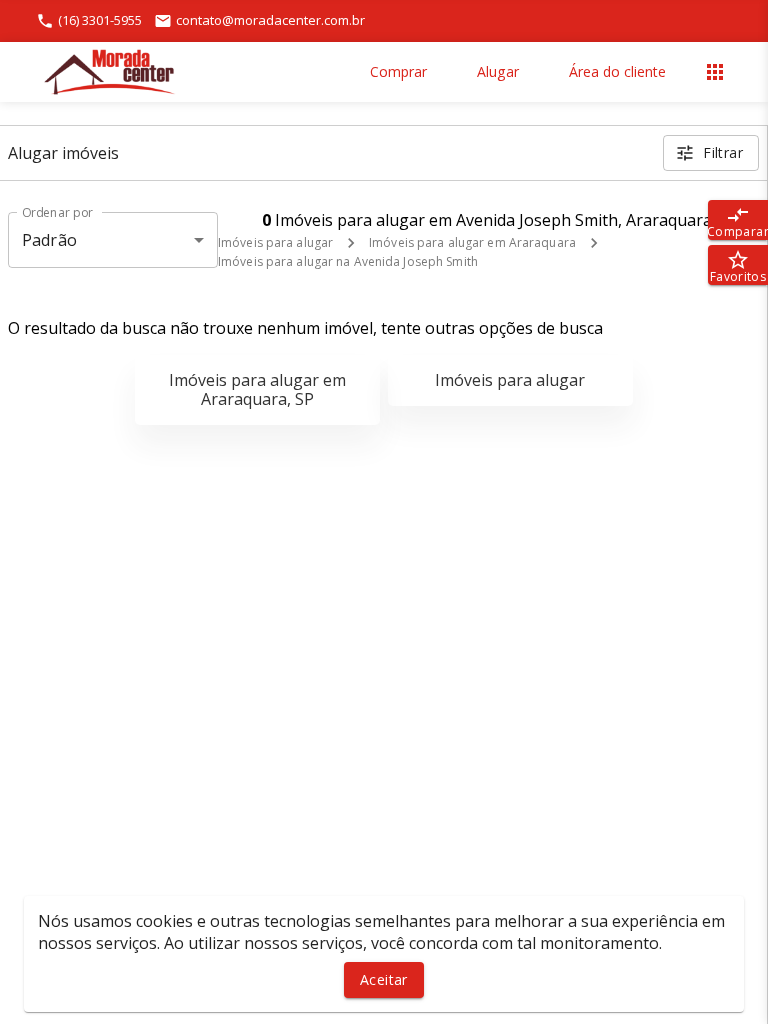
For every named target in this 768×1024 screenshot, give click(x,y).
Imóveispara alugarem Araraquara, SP (257, 389)
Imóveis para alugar (275, 242)
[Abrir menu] (715, 72)
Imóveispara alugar (510, 380)
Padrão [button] (49, 240)
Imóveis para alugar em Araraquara (472, 242)
